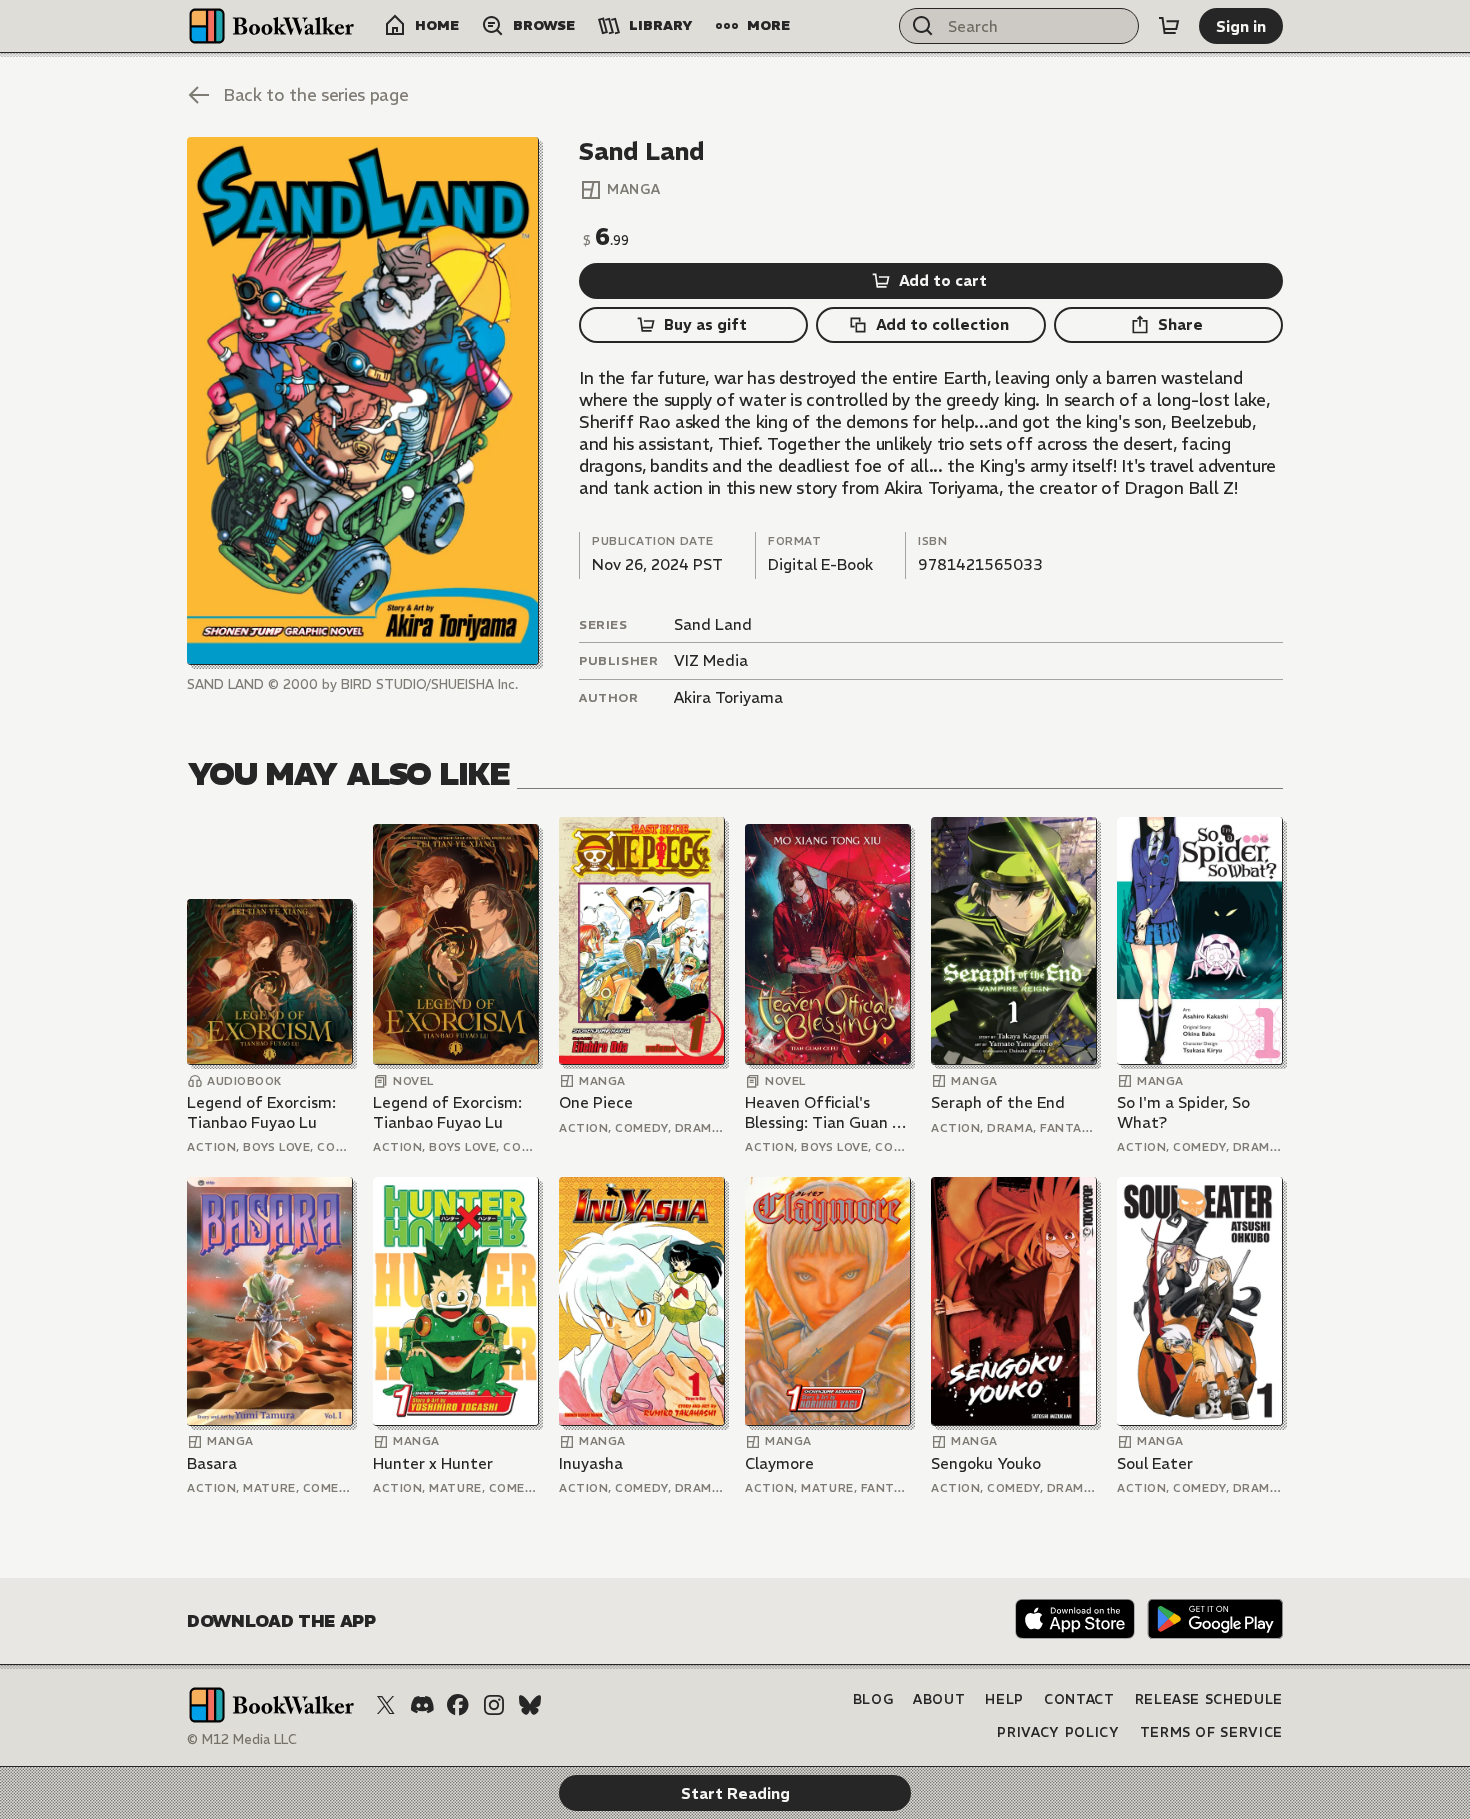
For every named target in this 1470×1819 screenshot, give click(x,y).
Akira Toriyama (728, 697)
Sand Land (713, 624)
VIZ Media (711, 660)
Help (1004, 1699)
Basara (212, 1463)
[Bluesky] (530, 1705)
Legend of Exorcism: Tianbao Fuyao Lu (261, 1112)
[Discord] (422, 1705)
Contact (1079, 1699)
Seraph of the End (998, 1102)
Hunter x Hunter (433, 1463)
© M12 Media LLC (242, 1739)
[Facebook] (458, 1705)
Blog (873, 1699)
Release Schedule (1209, 1699)
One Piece (596, 1102)
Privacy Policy (1058, 1732)
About (939, 1699)
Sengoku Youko (986, 1463)
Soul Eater (1155, 1463)
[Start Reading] (363, 401)
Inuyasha (591, 1463)
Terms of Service (1211, 1732)
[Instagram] (494, 1705)
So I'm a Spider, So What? (1183, 1112)
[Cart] (1169, 26)
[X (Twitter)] (386, 1705)
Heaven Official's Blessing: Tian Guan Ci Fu (825, 1112)
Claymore (779, 1463)
